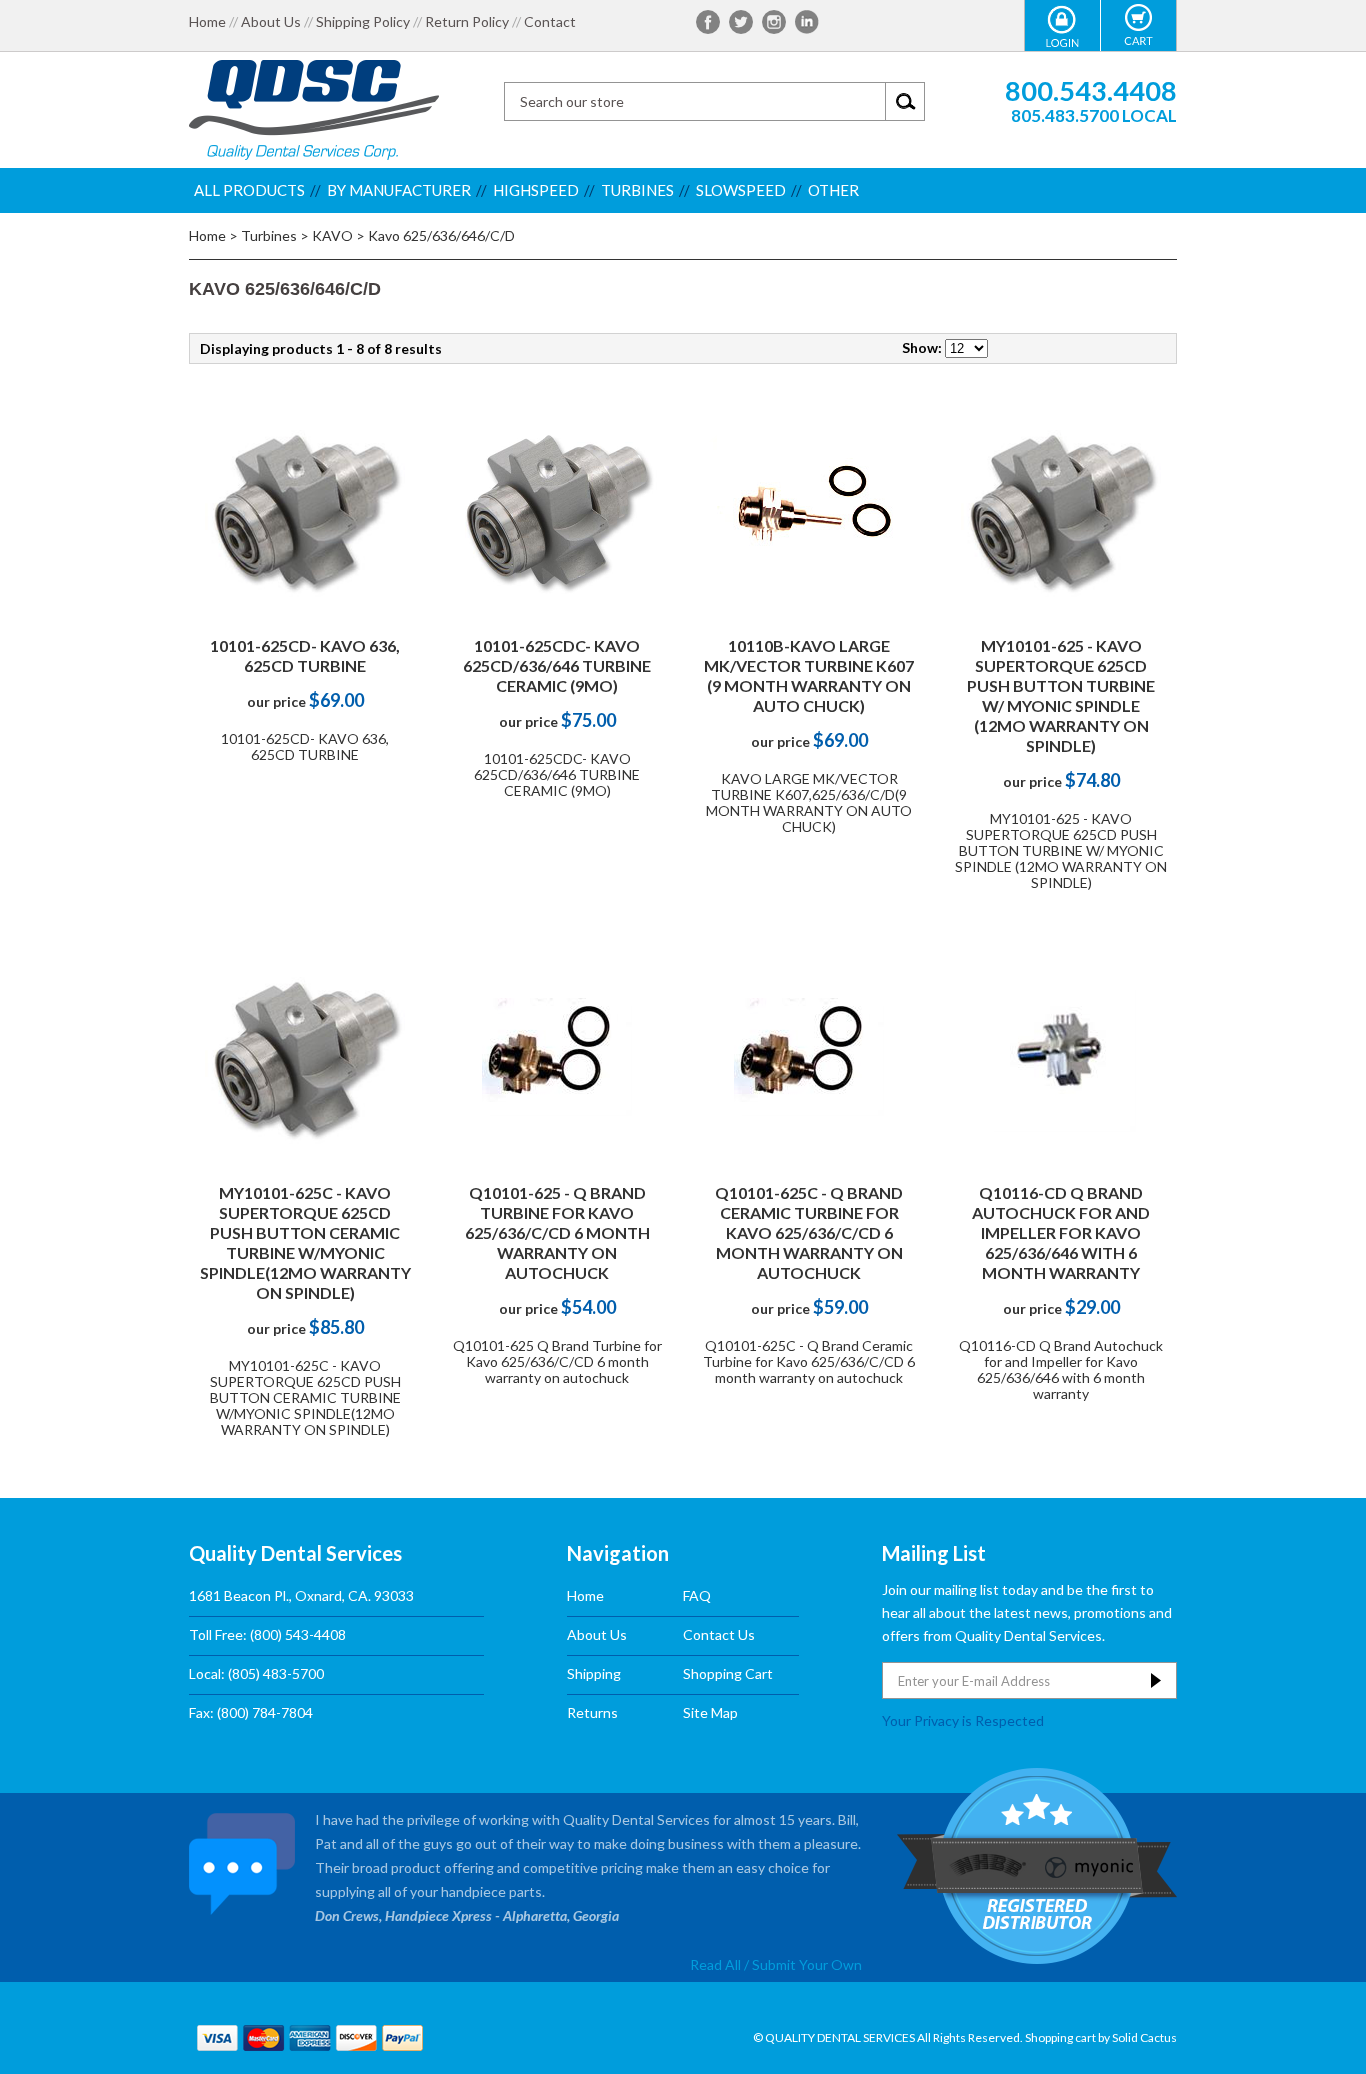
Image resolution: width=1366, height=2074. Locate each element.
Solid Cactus (1144, 2037)
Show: (922, 347)
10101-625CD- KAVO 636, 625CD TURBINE (305, 655)
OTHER (833, 190)
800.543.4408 (1091, 90)
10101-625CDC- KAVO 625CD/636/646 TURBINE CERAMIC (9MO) (557, 665)
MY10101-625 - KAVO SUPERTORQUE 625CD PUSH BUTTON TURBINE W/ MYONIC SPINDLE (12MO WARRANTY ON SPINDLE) (1061, 695)
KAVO (332, 235)
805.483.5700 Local (1094, 115)
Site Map (710, 1712)
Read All (715, 1964)
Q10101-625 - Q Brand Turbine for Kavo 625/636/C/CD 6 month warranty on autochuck (557, 1232)
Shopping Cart (728, 1673)
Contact (550, 22)
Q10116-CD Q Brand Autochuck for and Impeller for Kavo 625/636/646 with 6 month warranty (1061, 1232)
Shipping (594, 1673)
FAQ (697, 1595)
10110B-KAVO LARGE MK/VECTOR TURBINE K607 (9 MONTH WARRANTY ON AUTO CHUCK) (809, 675)
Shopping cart (1060, 2037)
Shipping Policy (363, 22)
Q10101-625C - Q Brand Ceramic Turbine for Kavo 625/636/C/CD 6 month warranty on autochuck (809, 1232)
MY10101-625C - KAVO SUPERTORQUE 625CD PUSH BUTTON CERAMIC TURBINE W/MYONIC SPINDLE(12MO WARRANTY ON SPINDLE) (305, 1242)
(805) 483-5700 (276, 1673)
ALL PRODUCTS (249, 190)
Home (207, 22)
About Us (271, 22)
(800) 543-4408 (298, 1634)
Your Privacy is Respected (963, 1720)
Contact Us (719, 1634)
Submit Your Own (807, 1964)
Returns (592, 1712)
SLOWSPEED (741, 190)
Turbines (637, 190)
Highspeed (536, 190)
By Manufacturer (399, 190)
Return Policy (467, 22)
